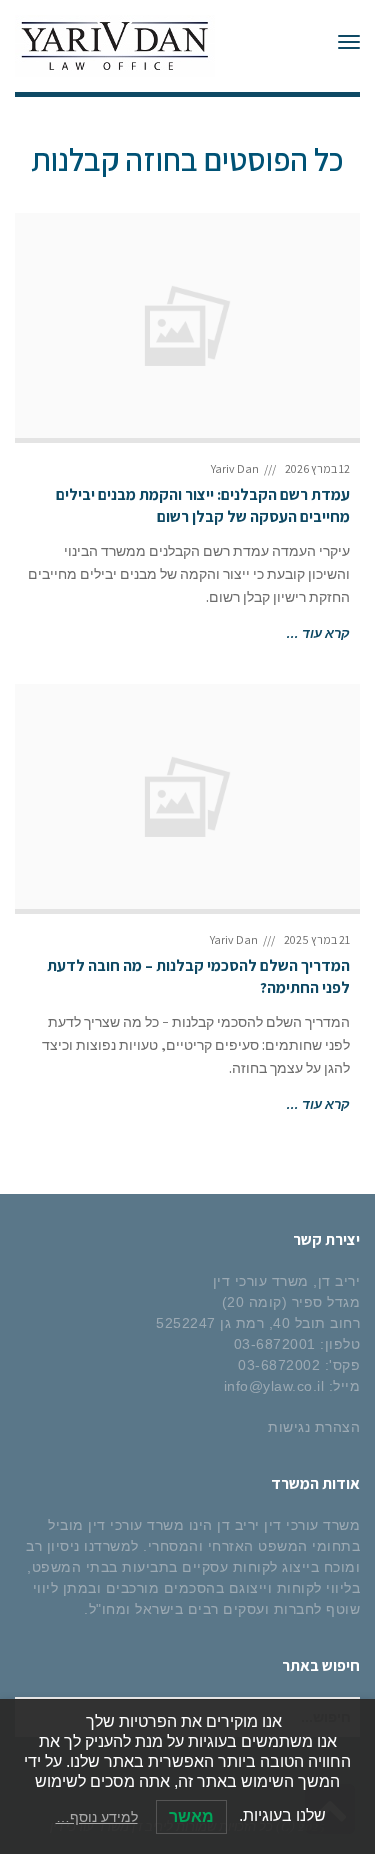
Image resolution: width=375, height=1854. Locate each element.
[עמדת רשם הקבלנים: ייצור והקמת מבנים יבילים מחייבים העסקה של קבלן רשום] (187, 325)
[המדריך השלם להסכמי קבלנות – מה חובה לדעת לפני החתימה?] (187, 796)
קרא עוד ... (318, 632)
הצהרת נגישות (314, 1427)
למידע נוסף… (97, 1817)
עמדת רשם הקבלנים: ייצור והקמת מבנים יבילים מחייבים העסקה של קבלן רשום (203, 505)
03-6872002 (279, 1365)
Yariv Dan (235, 468)
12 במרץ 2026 (317, 468)
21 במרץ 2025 (317, 939)
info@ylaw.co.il (274, 1386)
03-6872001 (275, 1344)
